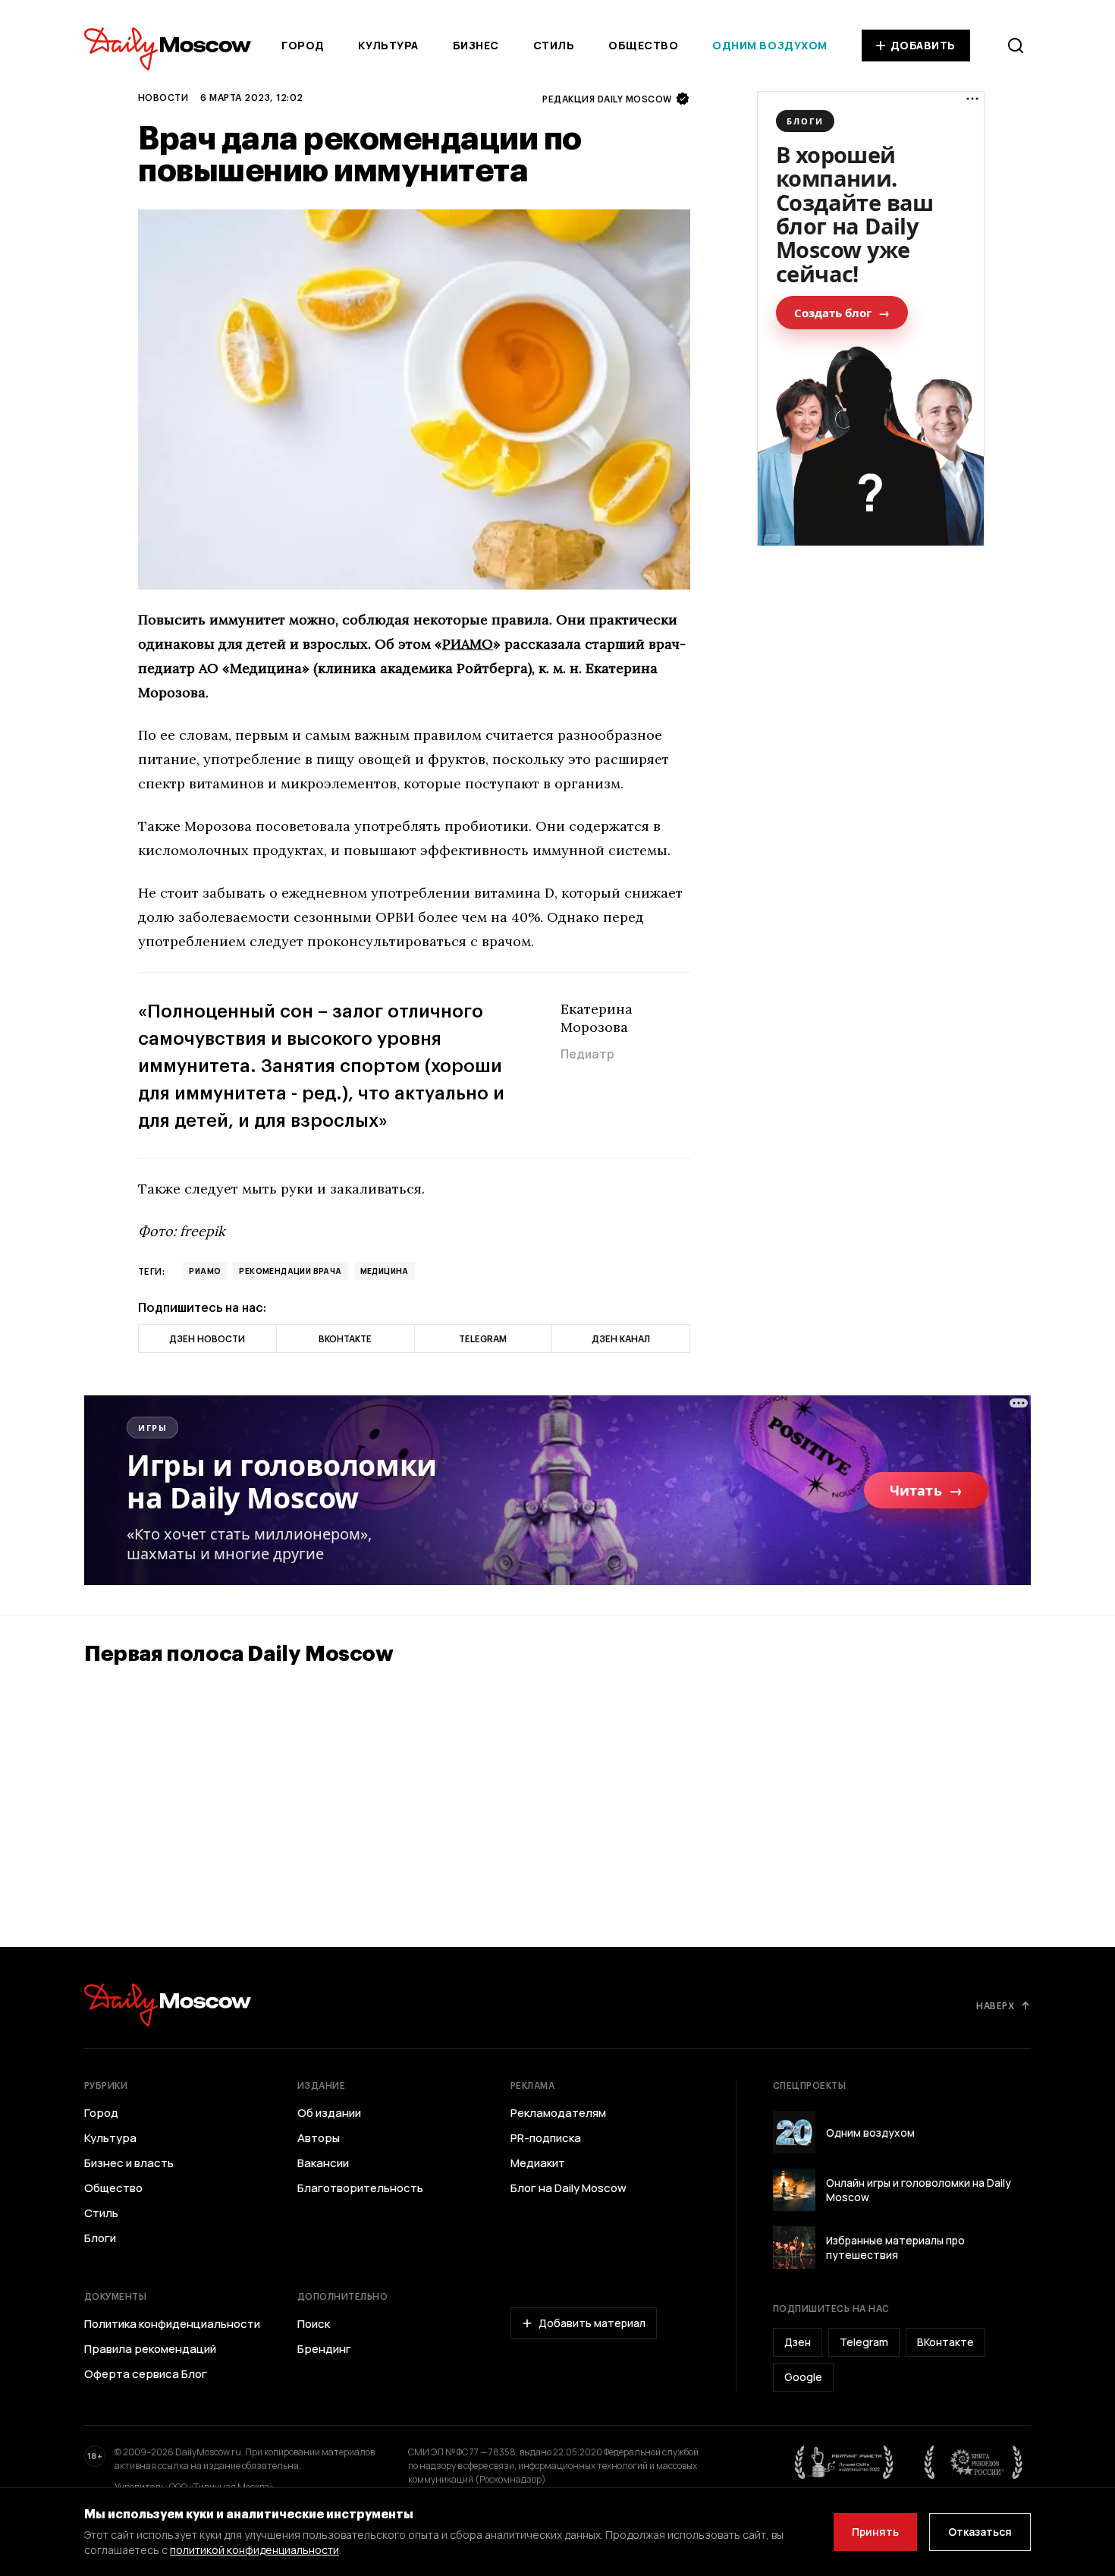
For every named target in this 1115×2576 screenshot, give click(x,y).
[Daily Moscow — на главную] (168, 2005)
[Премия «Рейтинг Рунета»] (844, 2462)
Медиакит (538, 2163)
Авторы (319, 2138)
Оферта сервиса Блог (146, 2374)
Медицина (385, 1271)
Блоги (100, 2238)
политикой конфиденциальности (254, 2550)
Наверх (995, 2005)
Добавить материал (592, 2323)
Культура (388, 45)
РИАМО (468, 644)
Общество (643, 45)
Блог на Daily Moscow (568, 2188)
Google (803, 2377)
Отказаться (980, 2532)
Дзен (798, 2342)
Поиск (314, 2324)
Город (303, 45)
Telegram (864, 2342)
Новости (163, 97)
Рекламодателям (558, 2113)
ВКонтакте (945, 2342)
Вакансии (323, 2163)
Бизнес (476, 45)
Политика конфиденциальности (172, 2324)
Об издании (329, 2113)
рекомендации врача (290, 1271)
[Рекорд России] (974, 2462)
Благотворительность (360, 2188)
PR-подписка (546, 2138)
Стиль (554, 45)
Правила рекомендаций (150, 2349)
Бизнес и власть (129, 2163)
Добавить (923, 45)
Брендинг (324, 2349)
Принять (875, 2532)
